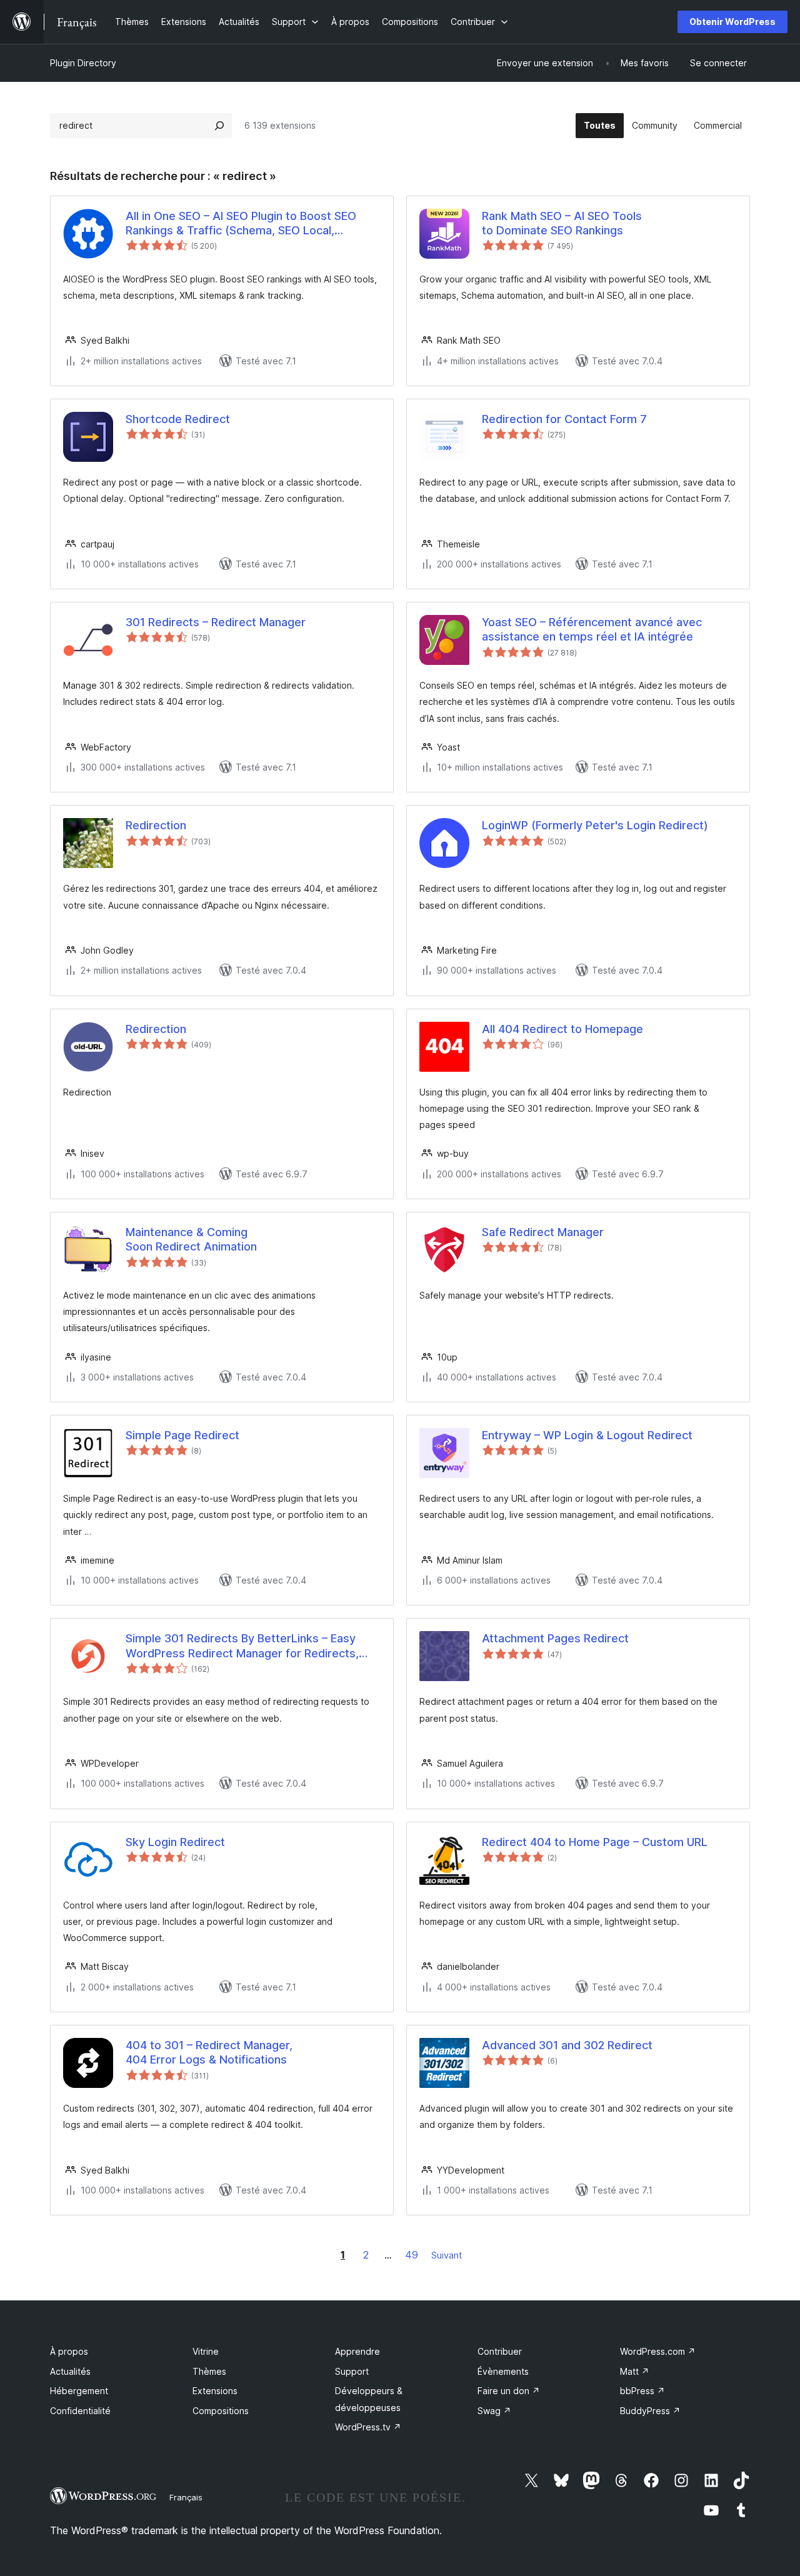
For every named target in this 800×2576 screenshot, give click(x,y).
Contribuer (500, 2351)
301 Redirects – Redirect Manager (216, 622)
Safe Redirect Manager (543, 1232)
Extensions (215, 2391)
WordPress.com (658, 2351)
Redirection (156, 825)
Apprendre (357, 2351)
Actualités (70, 2371)
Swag (494, 2411)
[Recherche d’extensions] (219, 126)
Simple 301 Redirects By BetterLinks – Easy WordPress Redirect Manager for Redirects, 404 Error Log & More (242, 1646)
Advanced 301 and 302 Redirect (567, 2045)
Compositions (221, 2411)
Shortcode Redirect (178, 419)
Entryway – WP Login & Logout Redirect (587, 1435)
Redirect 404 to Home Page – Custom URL (595, 1842)
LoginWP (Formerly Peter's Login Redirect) (595, 825)
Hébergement (79, 2391)
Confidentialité (80, 2411)
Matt (635, 2371)
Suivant (447, 2255)
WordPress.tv (368, 2427)
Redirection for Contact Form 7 (564, 419)
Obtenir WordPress (732, 22)
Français (186, 2497)
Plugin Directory (83, 63)
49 (412, 2255)
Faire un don (509, 2391)
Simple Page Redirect (182, 1435)
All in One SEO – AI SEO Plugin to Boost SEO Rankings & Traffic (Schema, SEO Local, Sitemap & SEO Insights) (241, 224)
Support (352, 2371)
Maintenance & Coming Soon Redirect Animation (191, 1239)
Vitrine (206, 2351)
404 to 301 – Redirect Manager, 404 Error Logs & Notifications (209, 2052)
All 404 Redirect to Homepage (562, 1029)
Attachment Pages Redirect (555, 1638)
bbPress (642, 2391)
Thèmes (209, 2371)
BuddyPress (650, 2411)
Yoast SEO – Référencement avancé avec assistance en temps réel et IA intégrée (592, 629)
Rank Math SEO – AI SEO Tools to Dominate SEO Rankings (562, 223)
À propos (69, 2351)
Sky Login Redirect (175, 1842)
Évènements (503, 2371)
